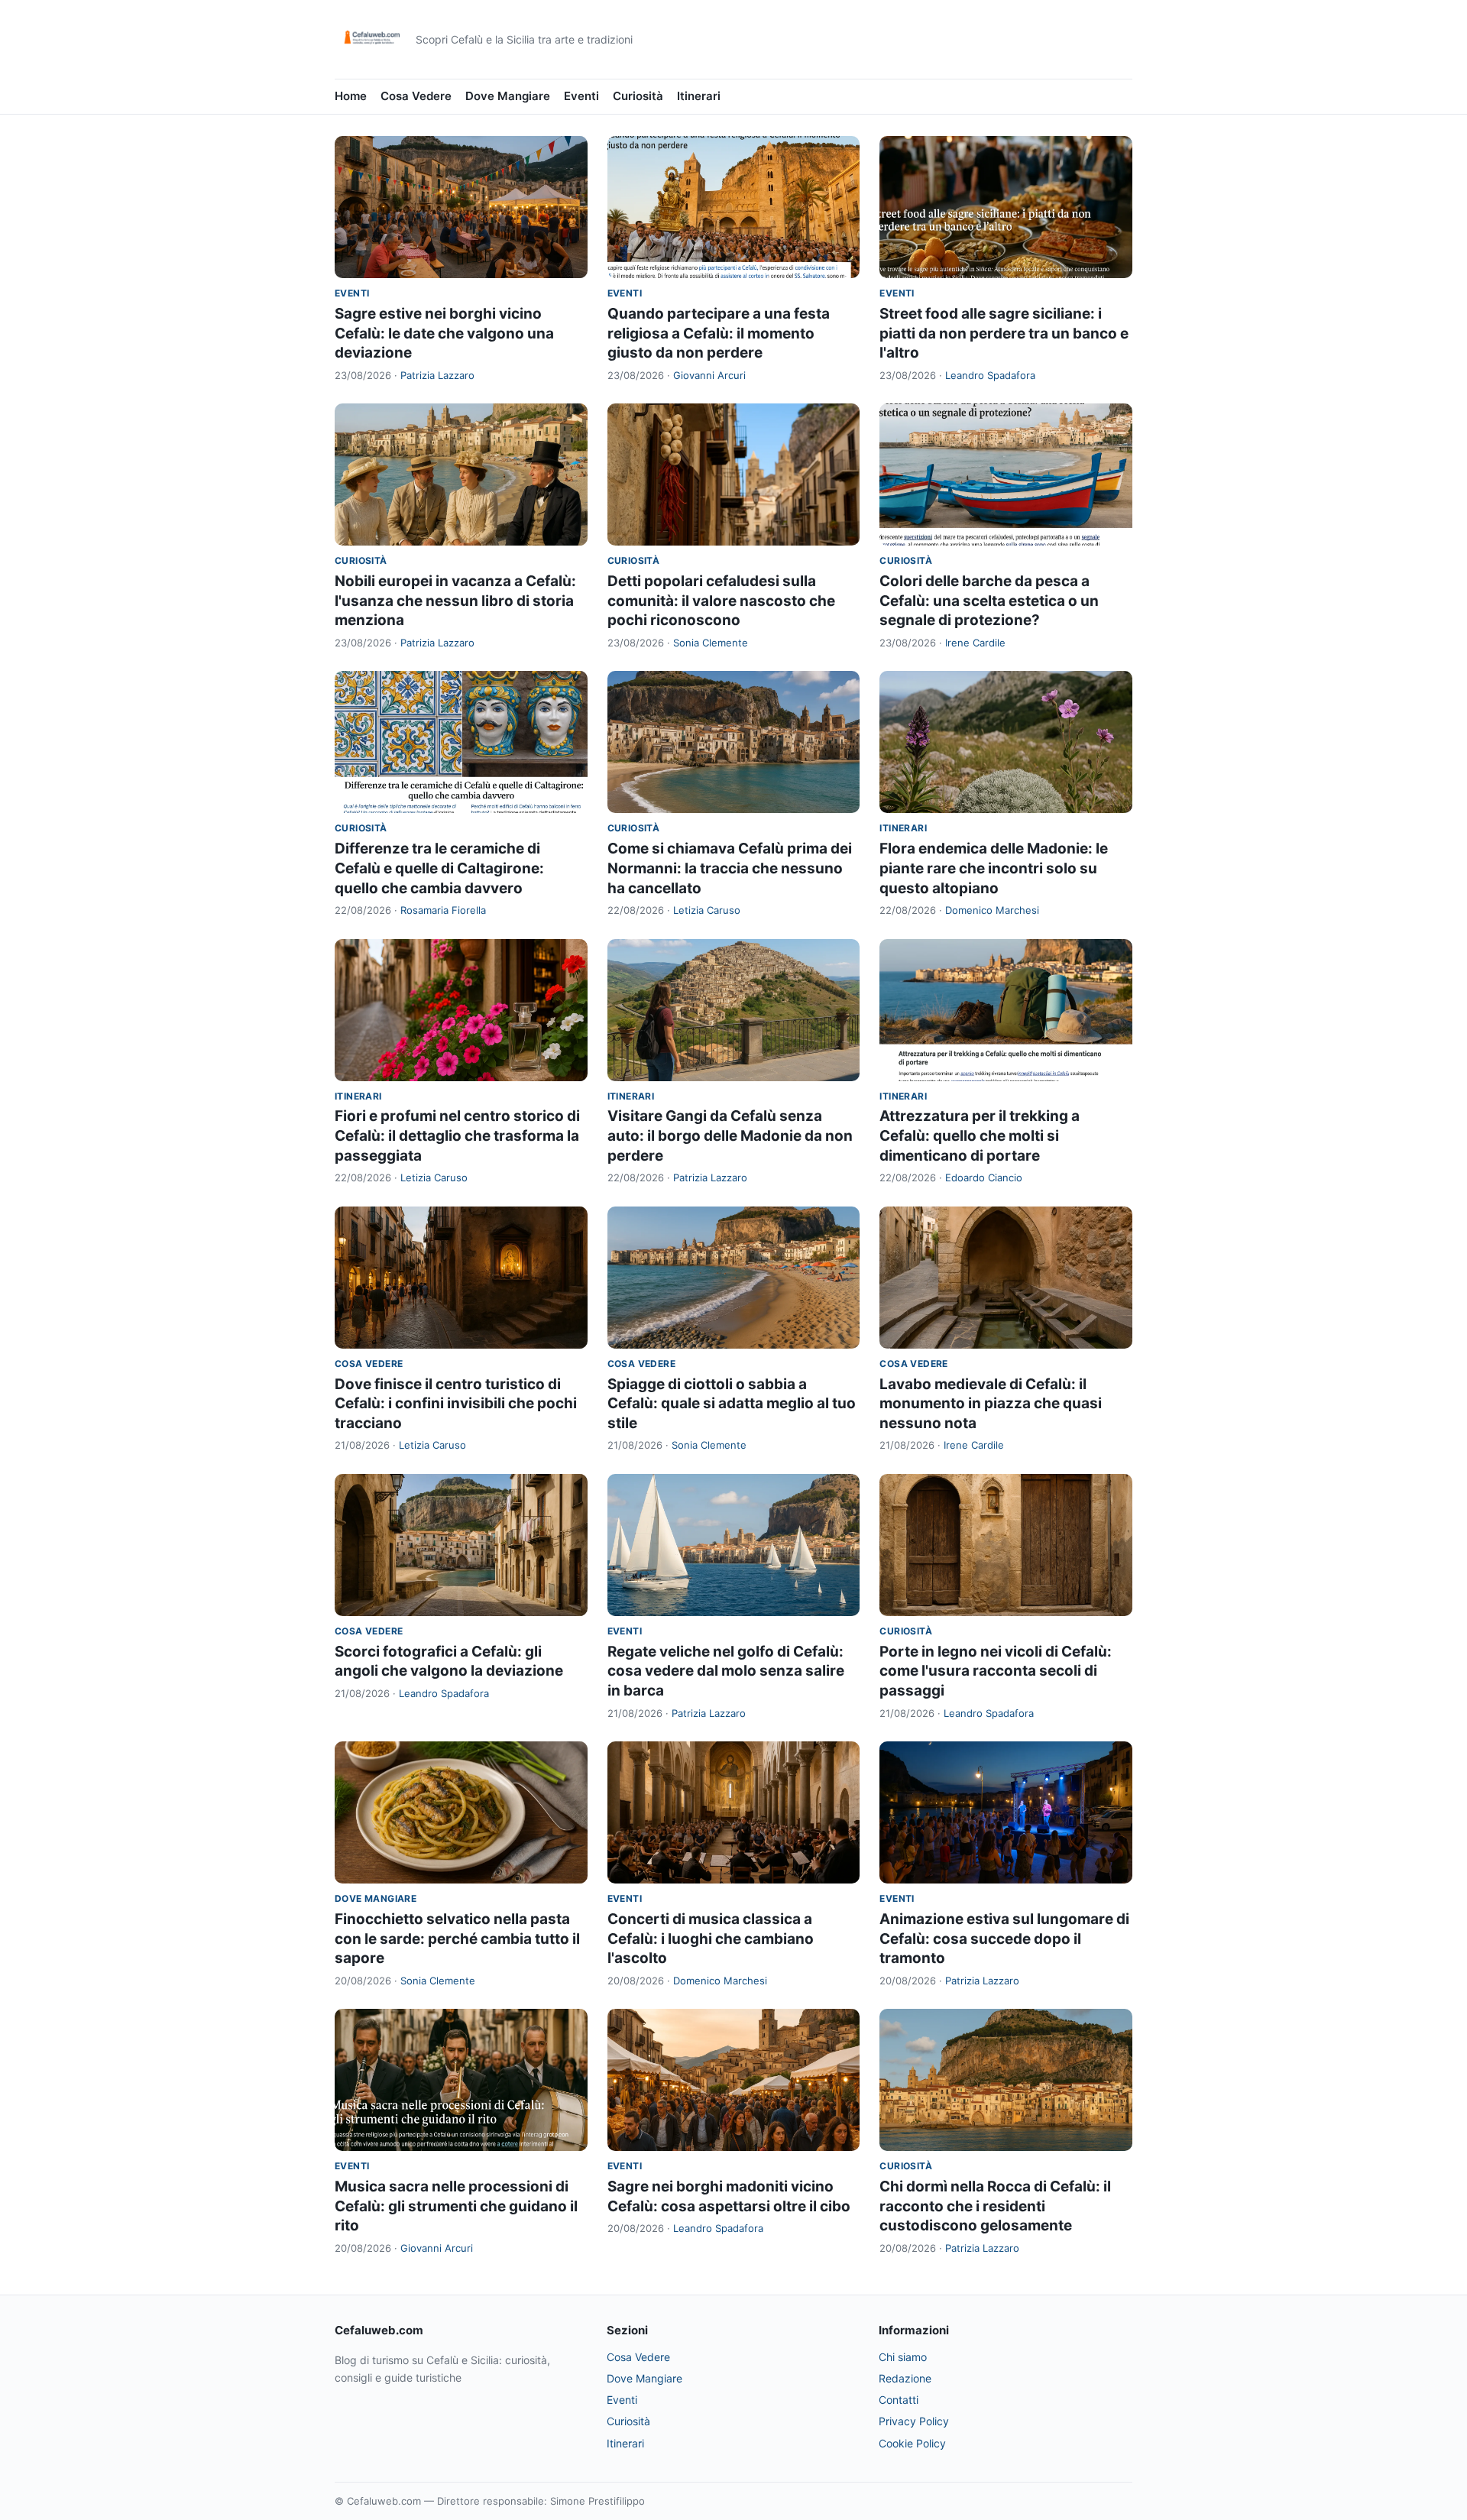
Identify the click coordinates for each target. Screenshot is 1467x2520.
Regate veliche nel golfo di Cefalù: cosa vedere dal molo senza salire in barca (726, 1671)
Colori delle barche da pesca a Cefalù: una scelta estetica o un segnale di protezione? (989, 601)
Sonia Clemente (711, 643)
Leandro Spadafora (990, 375)
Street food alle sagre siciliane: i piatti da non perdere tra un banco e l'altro (1004, 333)
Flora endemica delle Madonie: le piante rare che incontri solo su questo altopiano (994, 868)
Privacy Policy (914, 2421)
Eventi (581, 96)
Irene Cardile (975, 643)
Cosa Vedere (416, 96)
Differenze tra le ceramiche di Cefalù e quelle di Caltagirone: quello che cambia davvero (439, 868)
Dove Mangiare (508, 96)
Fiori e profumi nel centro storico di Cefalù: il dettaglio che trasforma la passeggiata (457, 1135)
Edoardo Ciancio (984, 1177)
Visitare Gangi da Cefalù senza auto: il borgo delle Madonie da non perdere (730, 1135)
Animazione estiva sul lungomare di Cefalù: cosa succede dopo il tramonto (1004, 1939)
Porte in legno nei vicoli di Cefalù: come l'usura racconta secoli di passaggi (996, 1671)
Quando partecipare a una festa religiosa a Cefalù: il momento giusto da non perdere (719, 333)
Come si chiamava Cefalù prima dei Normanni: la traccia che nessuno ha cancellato (730, 868)
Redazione (905, 2378)
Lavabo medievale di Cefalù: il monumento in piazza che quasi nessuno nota (991, 1404)
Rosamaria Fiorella (443, 910)
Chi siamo (903, 2357)
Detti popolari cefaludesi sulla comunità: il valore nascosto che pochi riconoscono (721, 601)
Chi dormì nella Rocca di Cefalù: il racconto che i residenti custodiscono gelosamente (995, 2206)
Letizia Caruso (707, 910)
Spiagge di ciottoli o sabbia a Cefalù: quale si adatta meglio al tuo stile (732, 1404)
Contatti (899, 2400)
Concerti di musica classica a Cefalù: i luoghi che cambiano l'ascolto (711, 1939)
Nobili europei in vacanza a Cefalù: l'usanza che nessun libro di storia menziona (455, 601)
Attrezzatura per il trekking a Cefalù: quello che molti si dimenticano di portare (980, 1135)
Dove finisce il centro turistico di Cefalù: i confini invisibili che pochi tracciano (456, 1404)
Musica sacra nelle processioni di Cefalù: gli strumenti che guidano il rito (456, 2206)
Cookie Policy (912, 2443)
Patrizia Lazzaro (437, 375)
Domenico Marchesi (992, 910)
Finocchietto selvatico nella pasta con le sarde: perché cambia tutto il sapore (457, 1939)
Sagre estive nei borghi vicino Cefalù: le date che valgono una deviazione (444, 333)
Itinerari (699, 96)
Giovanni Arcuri (709, 375)
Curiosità (638, 96)
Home (351, 96)
